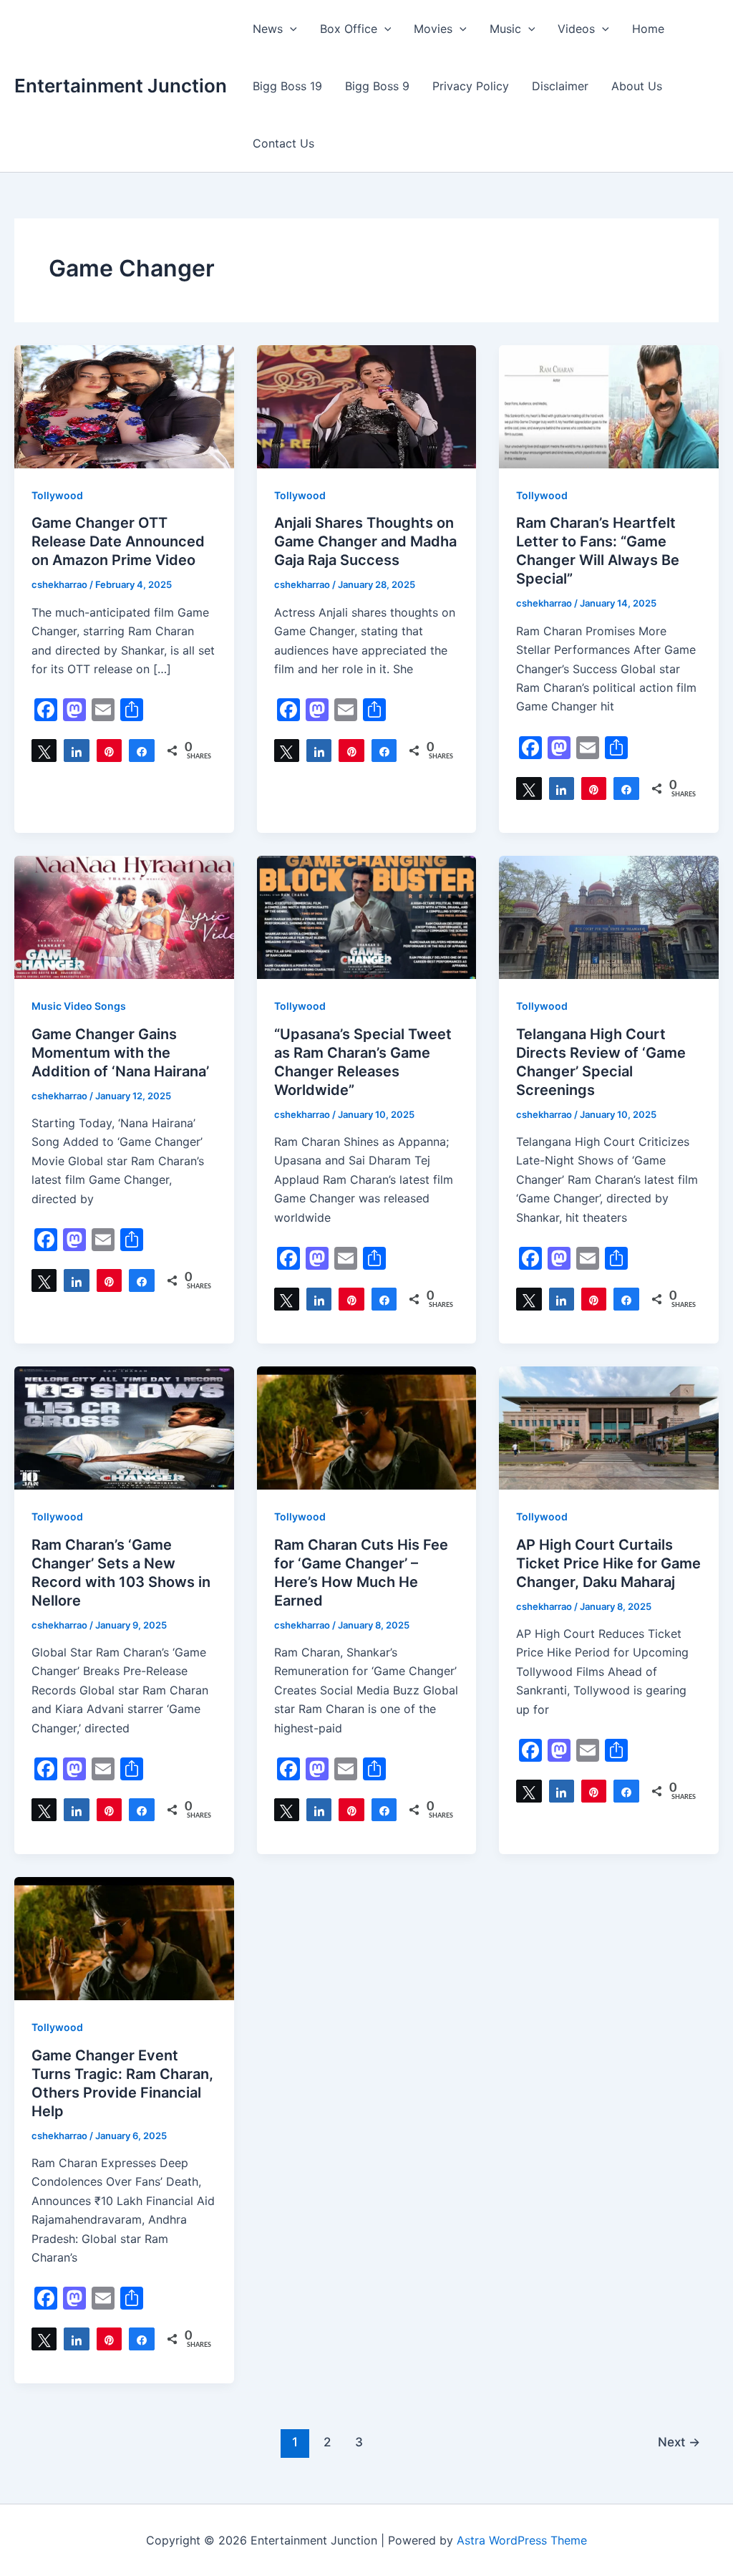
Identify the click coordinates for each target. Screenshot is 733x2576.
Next (679, 2442)
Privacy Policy (471, 86)
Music (505, 29)
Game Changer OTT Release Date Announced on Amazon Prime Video (118, 541)
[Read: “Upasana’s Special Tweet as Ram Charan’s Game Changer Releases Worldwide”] (367, 916)
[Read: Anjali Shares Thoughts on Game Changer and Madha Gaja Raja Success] (367, 405)
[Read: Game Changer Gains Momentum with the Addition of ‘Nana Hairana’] (124, 916)
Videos (576, 29)
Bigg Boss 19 (287, 86)
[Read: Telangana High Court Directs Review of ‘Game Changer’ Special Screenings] (609, 916)
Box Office (349, 29)
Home (648, 29)
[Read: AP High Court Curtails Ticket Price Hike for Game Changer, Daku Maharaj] (609, 1427)
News (268, 29)
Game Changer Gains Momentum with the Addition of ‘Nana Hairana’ (120, 1053)
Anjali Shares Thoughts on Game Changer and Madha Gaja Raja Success (365, 541)
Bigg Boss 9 (377, 86)
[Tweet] (44, 751)
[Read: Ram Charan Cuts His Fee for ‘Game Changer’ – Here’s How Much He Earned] (367, 1427)
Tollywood (57, 495)
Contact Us (283, 143)
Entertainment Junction (121, 86)
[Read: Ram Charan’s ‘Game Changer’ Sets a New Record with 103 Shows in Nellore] (124, 1427)
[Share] (76, 751)
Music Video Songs (79, 1006)
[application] (290, 29)
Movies (433, 29)
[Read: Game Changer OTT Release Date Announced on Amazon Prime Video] (124, 405)
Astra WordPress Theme (522, 2540)
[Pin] (109, 751)
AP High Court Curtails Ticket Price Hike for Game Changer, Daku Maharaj (608, 1563)
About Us (637, 86)
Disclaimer (560, 86)
